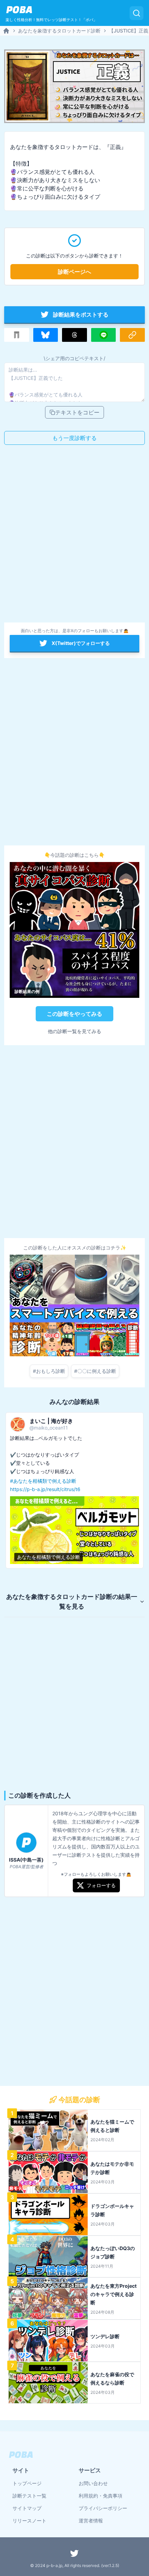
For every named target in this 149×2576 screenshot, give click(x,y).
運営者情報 (91, 2521)
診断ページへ (74, 272)
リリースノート (29, 2521)
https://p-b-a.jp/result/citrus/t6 (45, 1489)
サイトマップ (27, 2508)
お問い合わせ (93, 2483)
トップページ (27, 2483)
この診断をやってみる (74, 1014)
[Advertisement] (74, 536)
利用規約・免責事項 (100, 2496)
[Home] (6, 31)
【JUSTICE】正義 (129, 31)
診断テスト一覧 (29, 2496)
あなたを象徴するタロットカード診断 (59, 31)
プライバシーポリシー (103, 2508)
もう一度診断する (74, 438)
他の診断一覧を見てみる (74, 1031)
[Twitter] (74, 2553)
